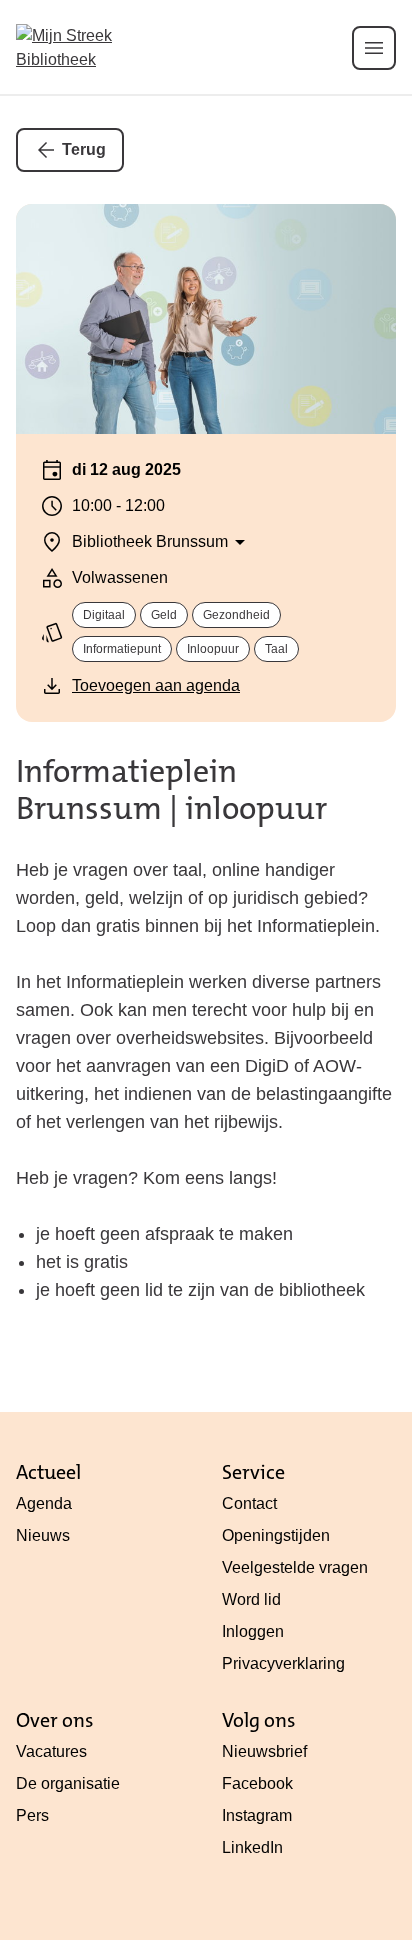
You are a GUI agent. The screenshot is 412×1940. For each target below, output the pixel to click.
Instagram (257, 1815)
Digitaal (104, 615)
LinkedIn (252, 1847)
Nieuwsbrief (264, 1751)
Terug (84, 149)
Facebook (257, 1783)
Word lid (251, 1599)
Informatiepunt (122, 649)
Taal (276, 649)
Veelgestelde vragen (295, 1567)
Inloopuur (213, 649)
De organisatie (68, 1783)
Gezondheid (236, 615)
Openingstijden (276, 1535)
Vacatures (51, 1751)
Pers (32, 1815)
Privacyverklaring (283, 1663)
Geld (164, 615)
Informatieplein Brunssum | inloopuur (171, 790)
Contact (249, 1503)
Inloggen (253, 1631)
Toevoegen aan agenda (156, 685)
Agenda (44, 1503)
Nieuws (43, 1535)
